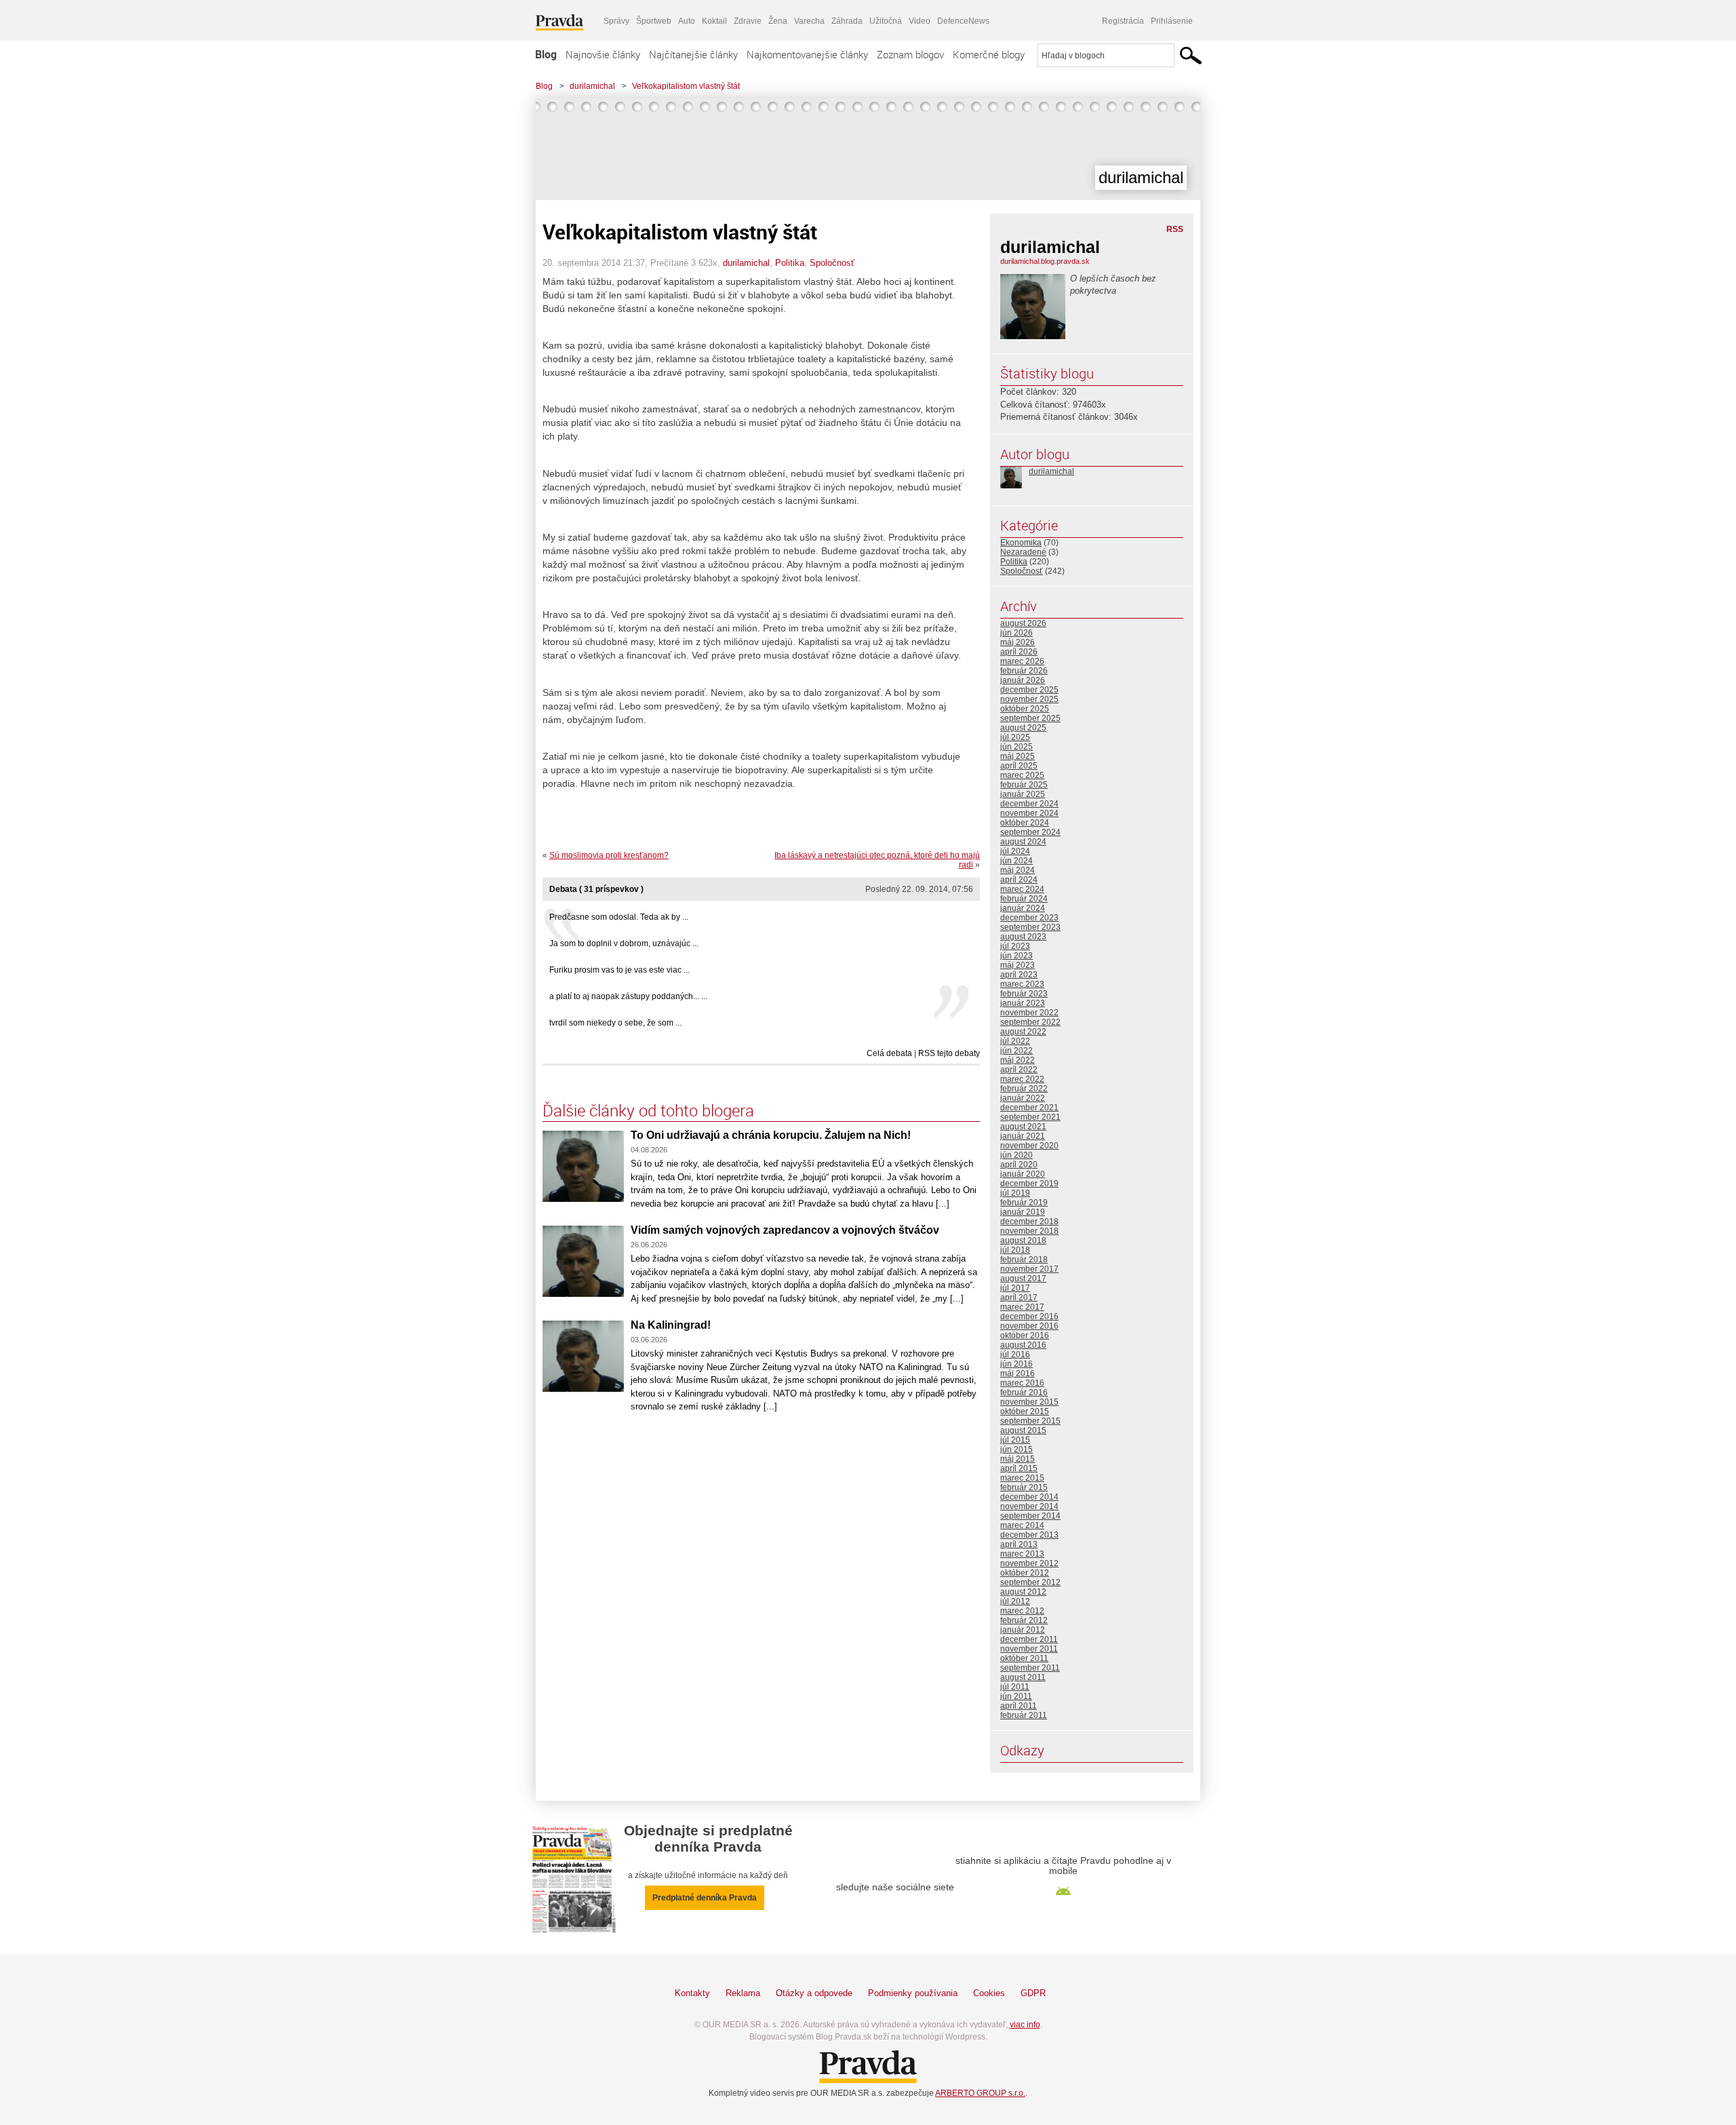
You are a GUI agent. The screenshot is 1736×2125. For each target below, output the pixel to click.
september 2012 (1030, 1582)
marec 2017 (1022, 1307)
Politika (790, 263)
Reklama (743, 1993)
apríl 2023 (1019, 975)
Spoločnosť (832, 263)
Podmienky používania (913, 1993)
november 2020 (1029, 1146)
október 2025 (1025, 709)
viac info (1025, 2025)
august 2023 (1023, 937)
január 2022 (1023, 1098)
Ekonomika (1021, 543)
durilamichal (592, 86)
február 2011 (1024, 1715)
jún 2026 (1017, 633)
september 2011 (1030, 1668)
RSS (1175, 229)
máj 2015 (1018, 1459)
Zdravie (748, 21)
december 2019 (1029, 1184)
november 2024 (1029, 813)
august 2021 (1023, 1127)
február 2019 (1024, 1203)
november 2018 (1029, 1231)
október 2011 (1024, 1658)
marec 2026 (1022, 661)
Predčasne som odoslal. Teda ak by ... (619, 917)
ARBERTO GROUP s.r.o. (980, 2093)
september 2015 (1030, 1421)
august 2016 (1023, 1345)
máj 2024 (1018, 870)
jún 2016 (1017, 1364)
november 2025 (1029, 699)
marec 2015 (1022, 1478)
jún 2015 (1017, 1449)
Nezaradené (1023, 552)
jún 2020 (1017, 1155)
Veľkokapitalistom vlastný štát (686, 86)
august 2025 (1023, 728)
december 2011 (1029, 1639)
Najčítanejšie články (693, 54)
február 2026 (1024, 671)
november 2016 (1029, 1326)
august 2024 (1023, 842)
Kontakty (692, 1993)
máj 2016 (1018, 1373)
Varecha (809, 21)
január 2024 (1023, 908)
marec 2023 (1022, 984)
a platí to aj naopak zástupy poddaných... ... (628, 996)
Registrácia (1123, 21)
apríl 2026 (1019, 652)
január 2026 (1023, 680)
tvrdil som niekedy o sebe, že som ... (615, 1023)
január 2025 (1023, 794)
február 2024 (1024, 899)
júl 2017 (1015, 1288)
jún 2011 (1016, 1696)
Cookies (989, 1993)
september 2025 (1030, 718)
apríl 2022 (1019, 1070)
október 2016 (1025, 1336)
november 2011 (1029, 1649)
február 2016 (1024, 1392)
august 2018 (1023, 1241)
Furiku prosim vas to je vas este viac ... (619, 970)
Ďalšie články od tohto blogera (648, 1110)
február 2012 (1024, 1620)
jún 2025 (1017, 747)
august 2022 (1023, 1032)
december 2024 (1029, 804)
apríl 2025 (1019, 766)
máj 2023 (1018, 965)
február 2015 (1024, 1487)
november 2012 (1029, 1563)
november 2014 (1029, 1506)
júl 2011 (1015, 1687)
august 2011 (1023, 1677)
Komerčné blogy (989, 54)
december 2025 (1029, 690)
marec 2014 (1022, 1525)
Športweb (654, 21)
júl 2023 (1015, 946)
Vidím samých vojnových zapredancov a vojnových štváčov (785, 1230)
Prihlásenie (1172, 21)
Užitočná (886, 21)
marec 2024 (1022, 889)
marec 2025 (1022, 775)
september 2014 (1030, 1516)
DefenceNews (963, 21)
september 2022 (1030, 1022)
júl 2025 (1015, 737)
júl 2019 (1015, 1193)
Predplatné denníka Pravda (705, 1898)
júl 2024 (1015, 851)
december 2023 (1029, 918)
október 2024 (1025, 823)
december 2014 (1029, 1497)
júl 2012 (1015, 1601)
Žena (778, 21)
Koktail (714, 21)
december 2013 (1029, 1535)
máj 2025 (1018, 756)
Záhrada (847, 21)
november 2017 (1029, 1269)
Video (920, 21)
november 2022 (1029, 1013)
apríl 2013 (1019, 1544)
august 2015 (1023, 1430)
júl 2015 (1015, 1440)
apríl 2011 (1019, 1706)
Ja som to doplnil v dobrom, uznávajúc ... (624, 943)
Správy (616, 21)
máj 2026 (1018, 642)
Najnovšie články (603, 54)
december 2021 (1029, 1108)
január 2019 (1023, 1212)
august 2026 (1023, 623)
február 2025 (1024, 785)
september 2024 (1030, 832)
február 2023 (1024, 994)
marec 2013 (1022, 1554)
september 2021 (1030, 1117)
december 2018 (1029, 1222)
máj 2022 (1018, 1060)
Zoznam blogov (910, 54)
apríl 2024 (1019, 880)
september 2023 (1030, 927)
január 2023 (1023, 1003)
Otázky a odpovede (814, 1993)
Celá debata (889, 1053)
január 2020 (1023, 1174)
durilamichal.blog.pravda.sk (1045, 261)
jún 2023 (1017, 956)
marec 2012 (1022, 1611)
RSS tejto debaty (949, 1053)
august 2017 (1023, 1279)
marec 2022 (1022, 1079)
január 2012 (1023, 1630)
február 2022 (1024, 1089)
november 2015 (1029, 1402)
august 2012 (1023, 1592)
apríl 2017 (1019, 1298)
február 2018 (1024, 1260)
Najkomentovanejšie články (807, 54)
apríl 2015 (1019, 1468)
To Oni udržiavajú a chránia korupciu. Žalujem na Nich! (771, 1135)
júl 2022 (1015, 1041)
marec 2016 (1022, 1383)
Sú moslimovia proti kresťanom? (609, 855)
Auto (687, 21)
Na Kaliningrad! (671, 1325)
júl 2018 (1015, 1250)
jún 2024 (1017, 861)
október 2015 (1025, 1411)
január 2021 (1023, 1136)
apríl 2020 (1019, 1165)
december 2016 (1029, 1317)
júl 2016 (1015, 1354)
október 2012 (1025, 1573)
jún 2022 (1017, 1051)
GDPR (1033, 1993)
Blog (546, 54)
